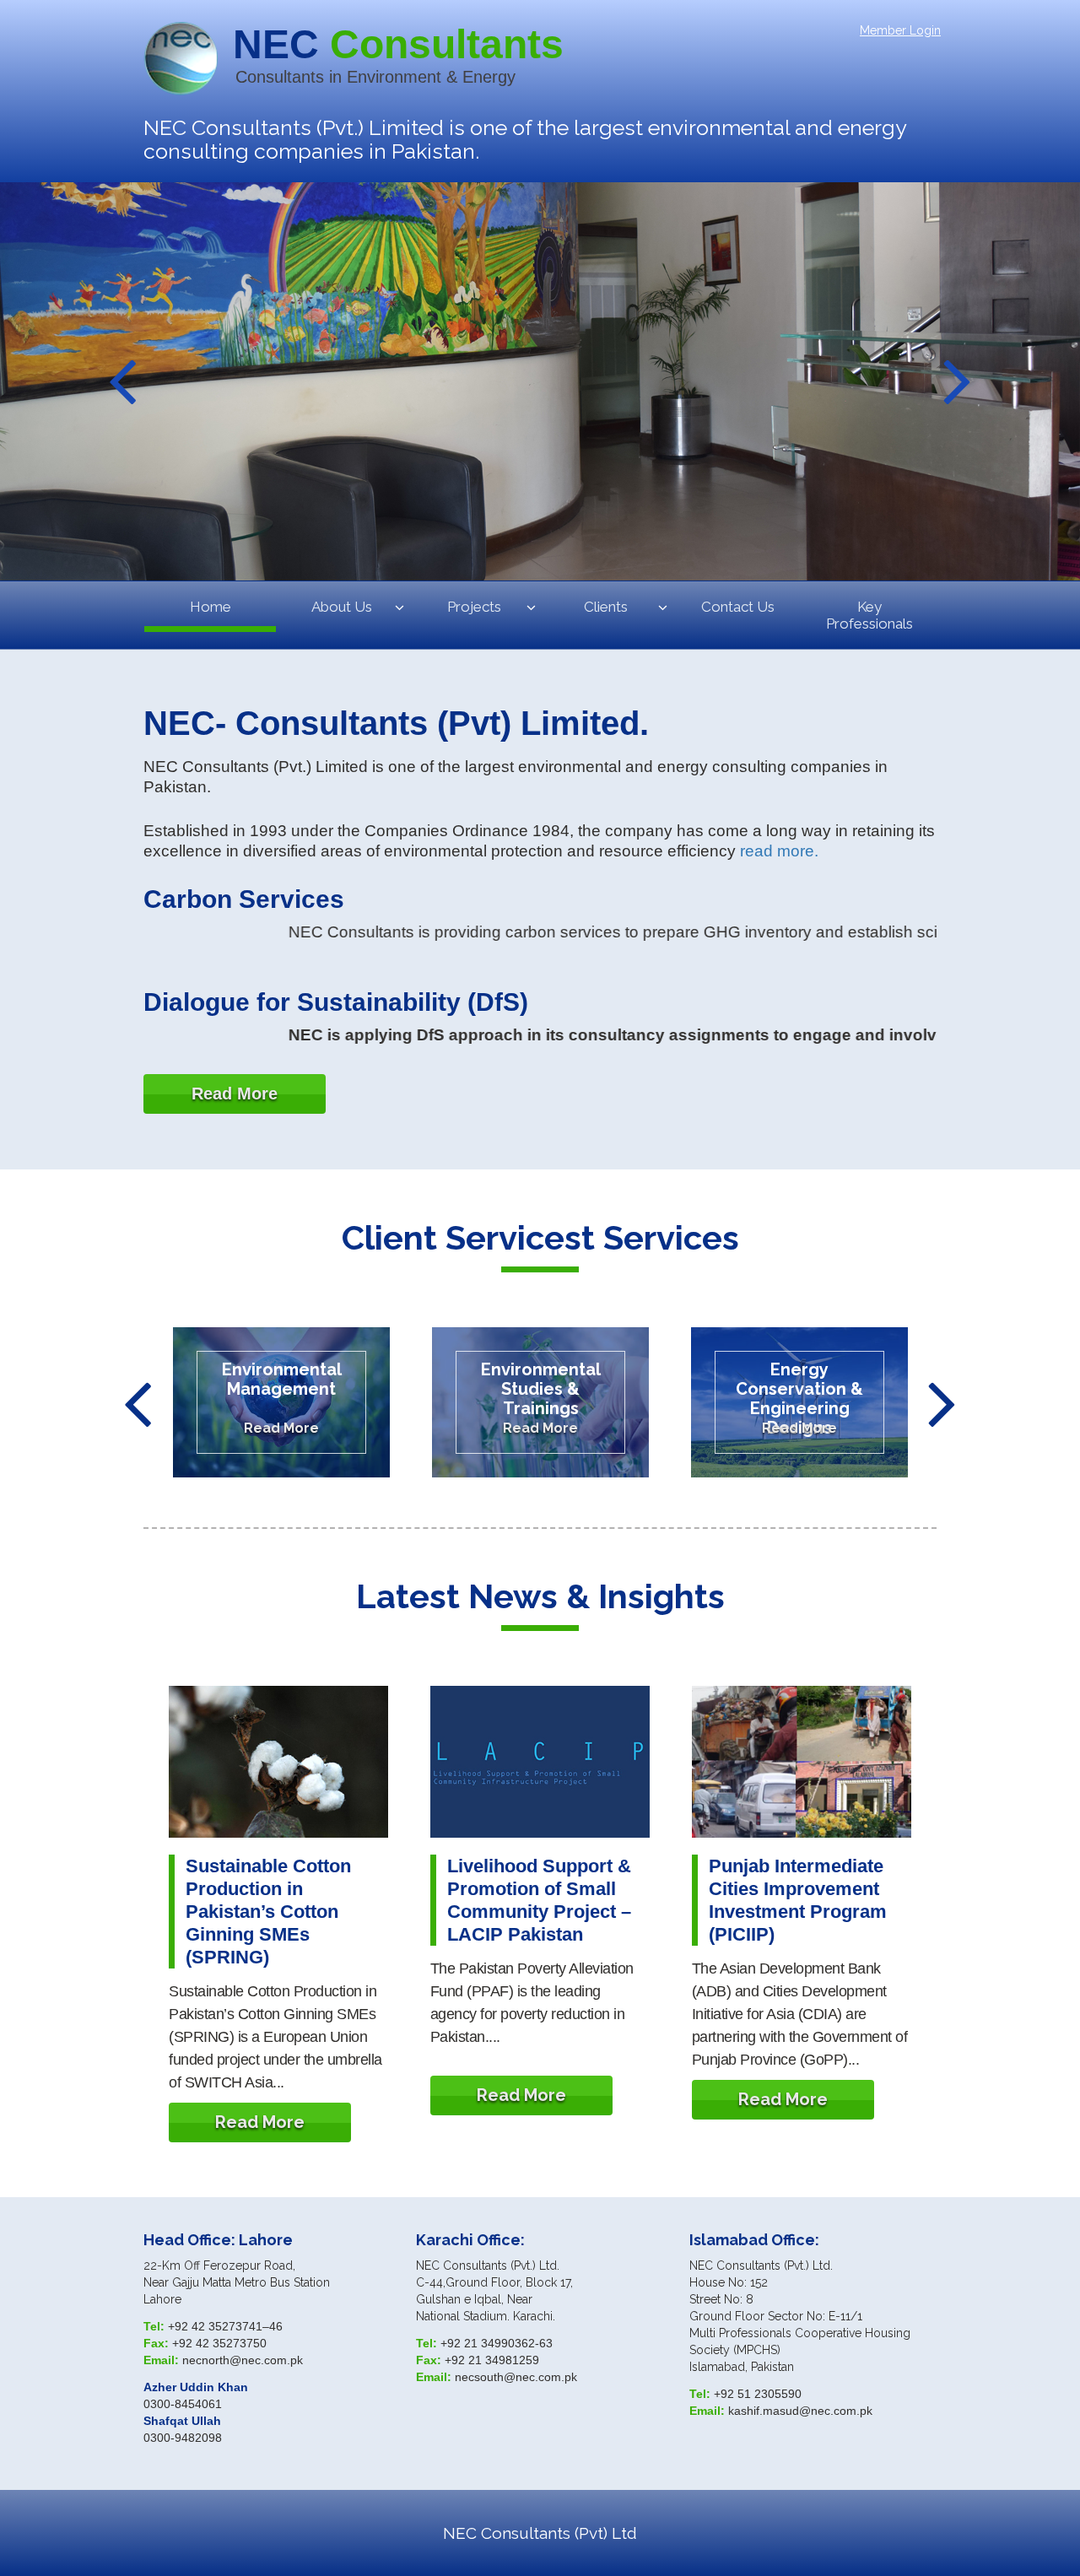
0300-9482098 (183, 2438)
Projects (474, 607)
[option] (281, 1402)
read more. (779, 851)
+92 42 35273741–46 (225, 2326)
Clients (606, 607)
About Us (342, 607)
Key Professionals (869, 615)
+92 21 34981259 (492, 2360)
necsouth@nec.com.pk (516, 2377)
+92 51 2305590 (758, 2394)
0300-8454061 (183, 2404)
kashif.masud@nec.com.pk (800, 2411)
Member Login (900, 30)
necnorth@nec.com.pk (243, 2360)
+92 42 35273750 (219, 2343)
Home (211, 607)
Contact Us (738, 607)
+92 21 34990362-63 (497, 2343)
